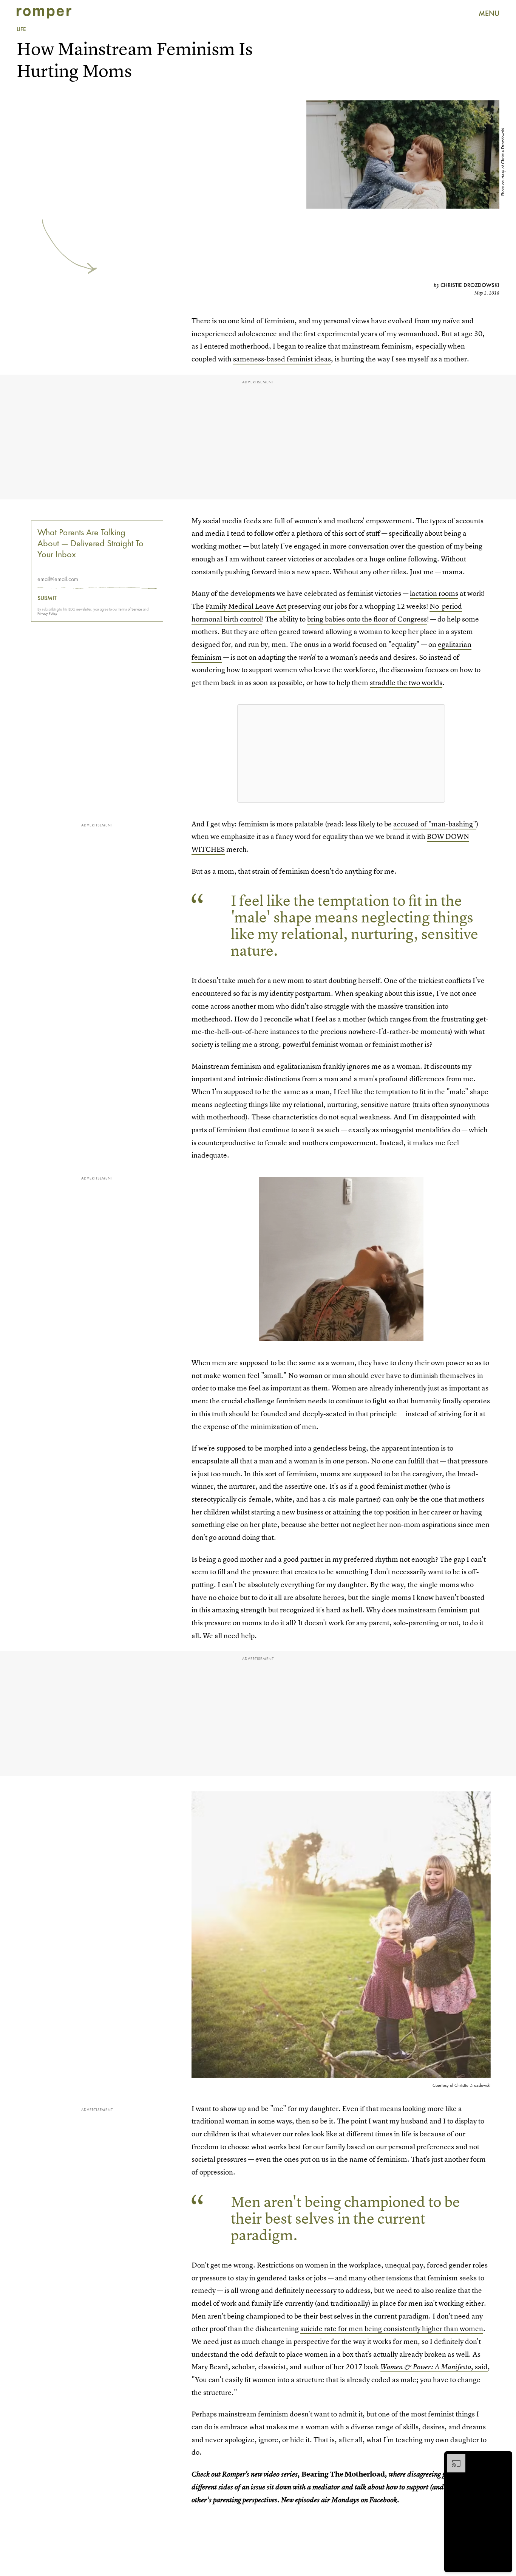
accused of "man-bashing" (435, 824)
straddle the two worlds (406, 683)
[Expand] (453, 2458)
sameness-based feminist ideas (282, 359)
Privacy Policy (47, 613)
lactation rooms (434, 593)
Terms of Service (130, 609)
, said (434, 2367)
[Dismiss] (504, 2458)
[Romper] (44, 13)
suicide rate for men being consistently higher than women (392, 2329)
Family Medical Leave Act (246, 606)
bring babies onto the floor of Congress (367, 619)
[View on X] (341, 753)
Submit (47, 598)
